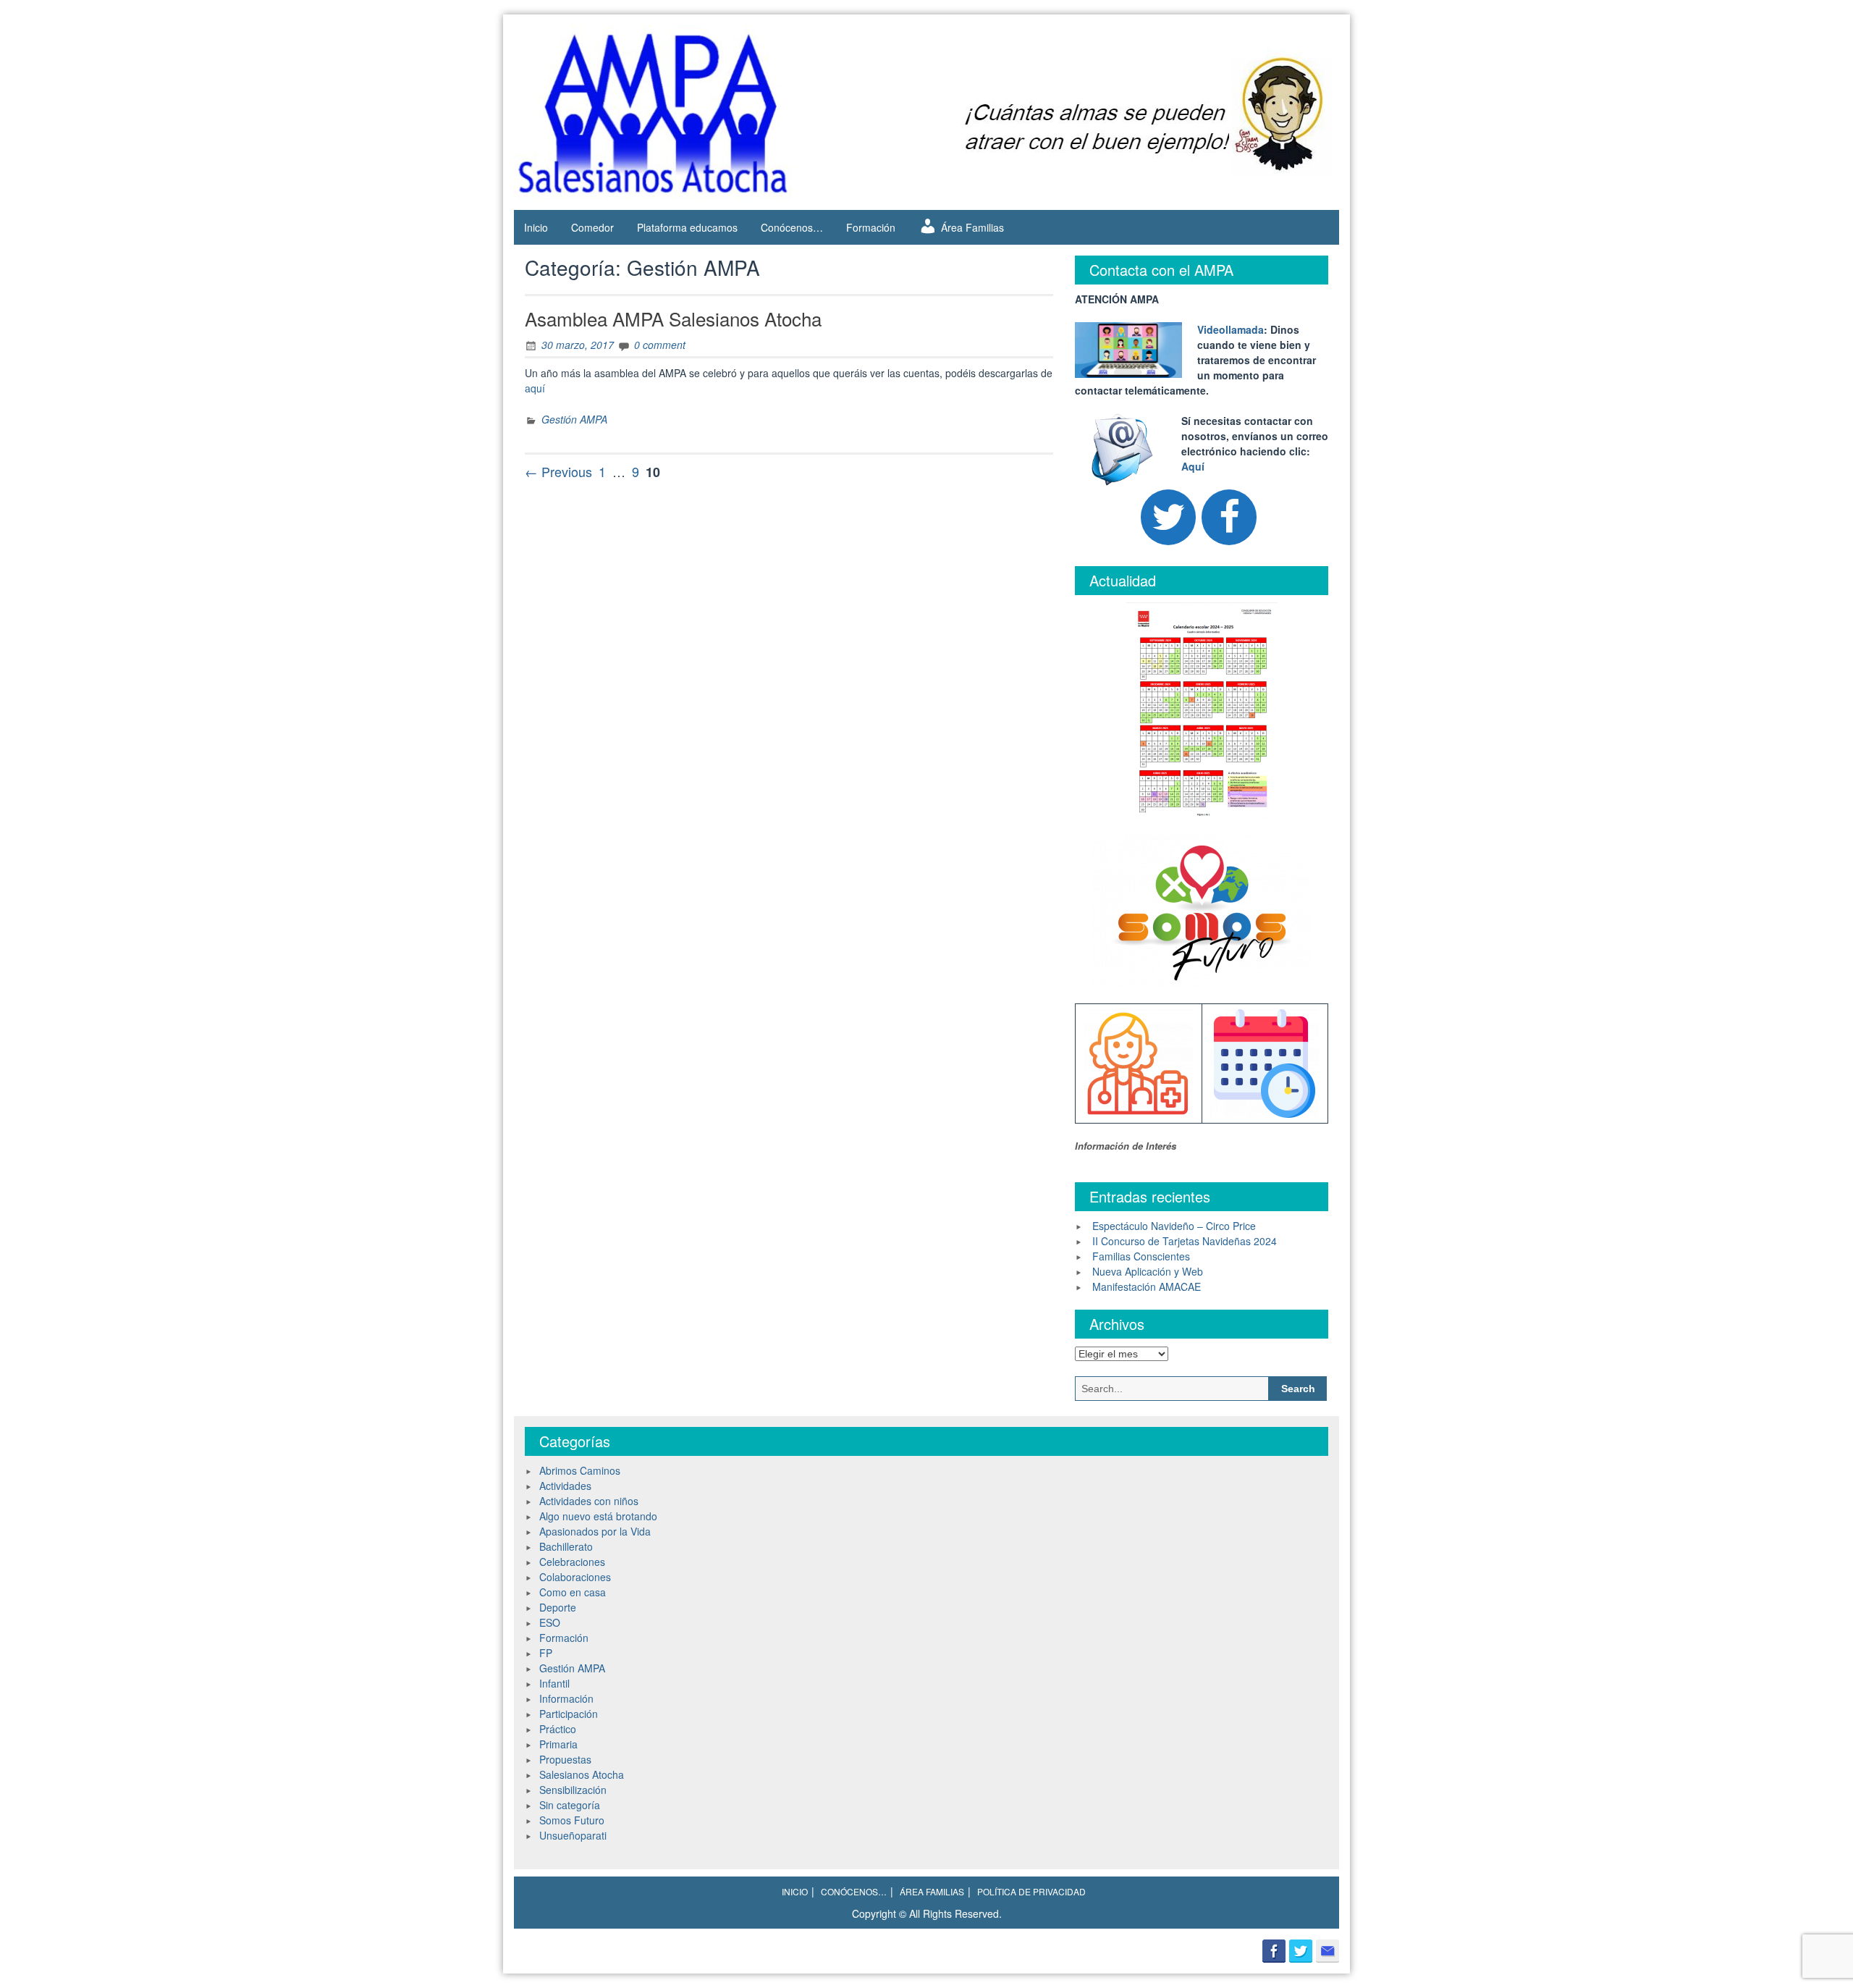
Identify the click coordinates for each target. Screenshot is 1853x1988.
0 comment (660, 345)
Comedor (592, 227)
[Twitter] (1168, 517)
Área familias (932, 1891)
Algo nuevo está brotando (598, 1516)
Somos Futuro (572, 1820)
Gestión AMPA (574, 419)
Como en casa (573, 1592)
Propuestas (565, 1759)
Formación (871, 227)
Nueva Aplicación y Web (1148, 1271)
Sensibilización (573, 1790)
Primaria (558, 1744)
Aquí (1193, 466)
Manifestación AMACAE (1147, 1286)
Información (566, 1698)
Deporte (558, 1607)
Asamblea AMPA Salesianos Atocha (673, 318)
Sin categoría (570, 1805)
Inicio (536, 227)
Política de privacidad (1031, 1891)
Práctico (558, 1729)
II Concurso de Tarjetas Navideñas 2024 (1185, 1241)
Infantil (554, 1683)
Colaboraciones (575, 1577)
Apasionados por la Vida (595, 1531)
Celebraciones (572, 1562)
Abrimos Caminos (580, 1470)
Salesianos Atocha (582, 1774)
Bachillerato (566, 1546)
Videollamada (1231, 329)
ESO (550, 1622)
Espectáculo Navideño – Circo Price (1174, 1226)
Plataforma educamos (687, 227)
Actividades (565, 1486)
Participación (569, 1714)
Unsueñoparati (573, 1835)
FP (546, 1653)
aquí (535, 388)
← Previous (558, 471)
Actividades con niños (589, 1501)
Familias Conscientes (1141, 1256)
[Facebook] (1229, 517)
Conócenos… (792, 227)
